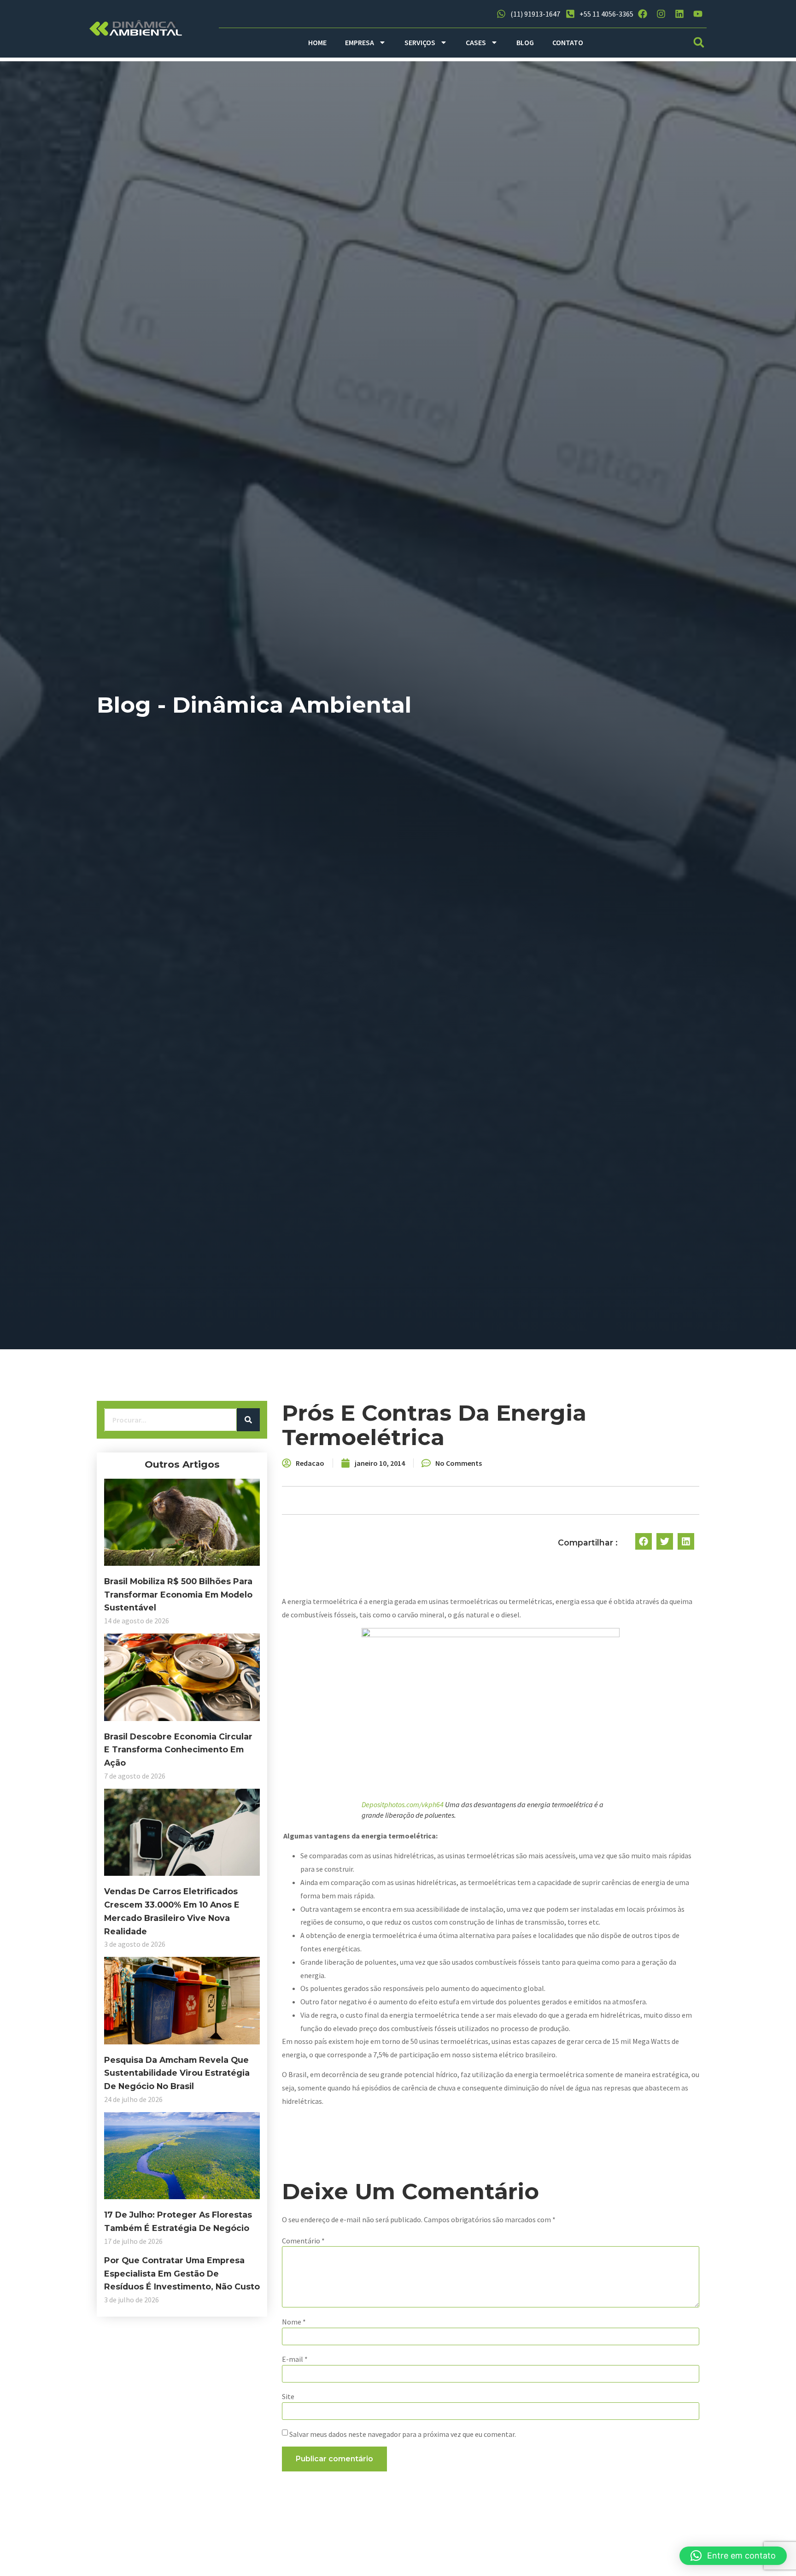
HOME (317, 42)
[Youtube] (698, 14)
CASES (476, 42)
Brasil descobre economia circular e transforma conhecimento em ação (178, 1750)
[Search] (248, 1420)
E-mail (295, 2359)
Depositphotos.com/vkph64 (403, 1804)
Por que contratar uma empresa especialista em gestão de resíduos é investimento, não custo (182, 2274)
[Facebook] (643, 14)
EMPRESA (360, 42)
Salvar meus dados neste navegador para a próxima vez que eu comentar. (403, 2434)
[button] (699, 43)
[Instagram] (661, 14)
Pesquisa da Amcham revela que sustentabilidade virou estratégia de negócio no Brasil (177, 2073)
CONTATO (568, 42)
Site (288, 2396)
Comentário (303, 2241)
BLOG (525, 42)
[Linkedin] (679, 14)
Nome (294, 2322)
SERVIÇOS (420, 42)
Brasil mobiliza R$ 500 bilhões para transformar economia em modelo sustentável (178, 1595)
